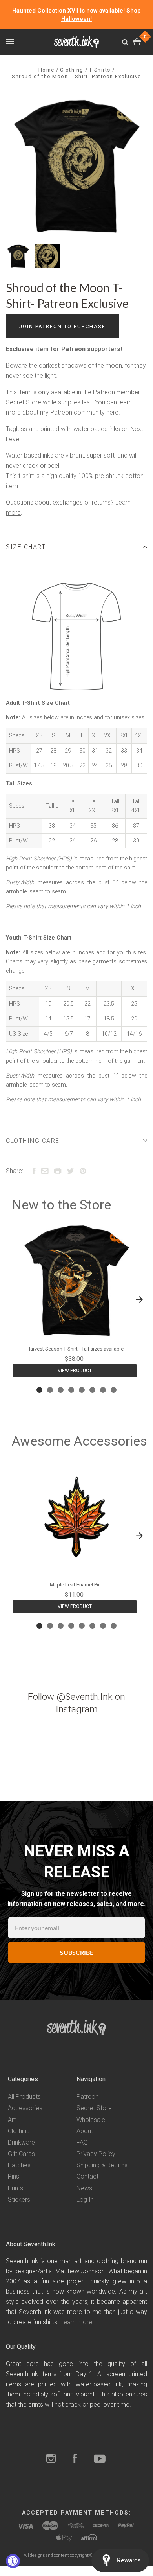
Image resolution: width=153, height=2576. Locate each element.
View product (75, 1371)
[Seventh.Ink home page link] (76, 42)
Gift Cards (21, 2154)
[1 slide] (39, 1390)
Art (12, 2120)
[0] (137, 42)
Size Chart (26, 547)
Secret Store (94, 2108)
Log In (85, 2200)
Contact (87, 2176)
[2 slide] (50, 1390)
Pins (14, 2176)
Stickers (19, 2200)
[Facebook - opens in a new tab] (75, 2459)
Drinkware (21, 2142)
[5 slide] (82, 1390)
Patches (19, 2165)
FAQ (82, 2142)
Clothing (19, 2131)
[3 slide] (61, 1390)
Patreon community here (84, 412)
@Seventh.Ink (85, 1697)
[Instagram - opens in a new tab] (51, 2459)
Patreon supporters (91, 349)
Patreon (87, 2097)
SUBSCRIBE (77, 1952)
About (85, 2131)
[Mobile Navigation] (10, 41)
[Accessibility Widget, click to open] (13, 2561)
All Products (24, 2097)
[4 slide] (71, 1390)
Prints (15, 2188)
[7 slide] (103, 1390)
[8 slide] (114, 1390)
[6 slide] (92, 1390)
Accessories (25, 2108)
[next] (139, 1300)
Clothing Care (33, 1141)
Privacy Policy (96, 2154)
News (84, 2188)
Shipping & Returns (102, 2165)
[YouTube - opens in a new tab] (100, 2459)
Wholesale (91, 2120)
